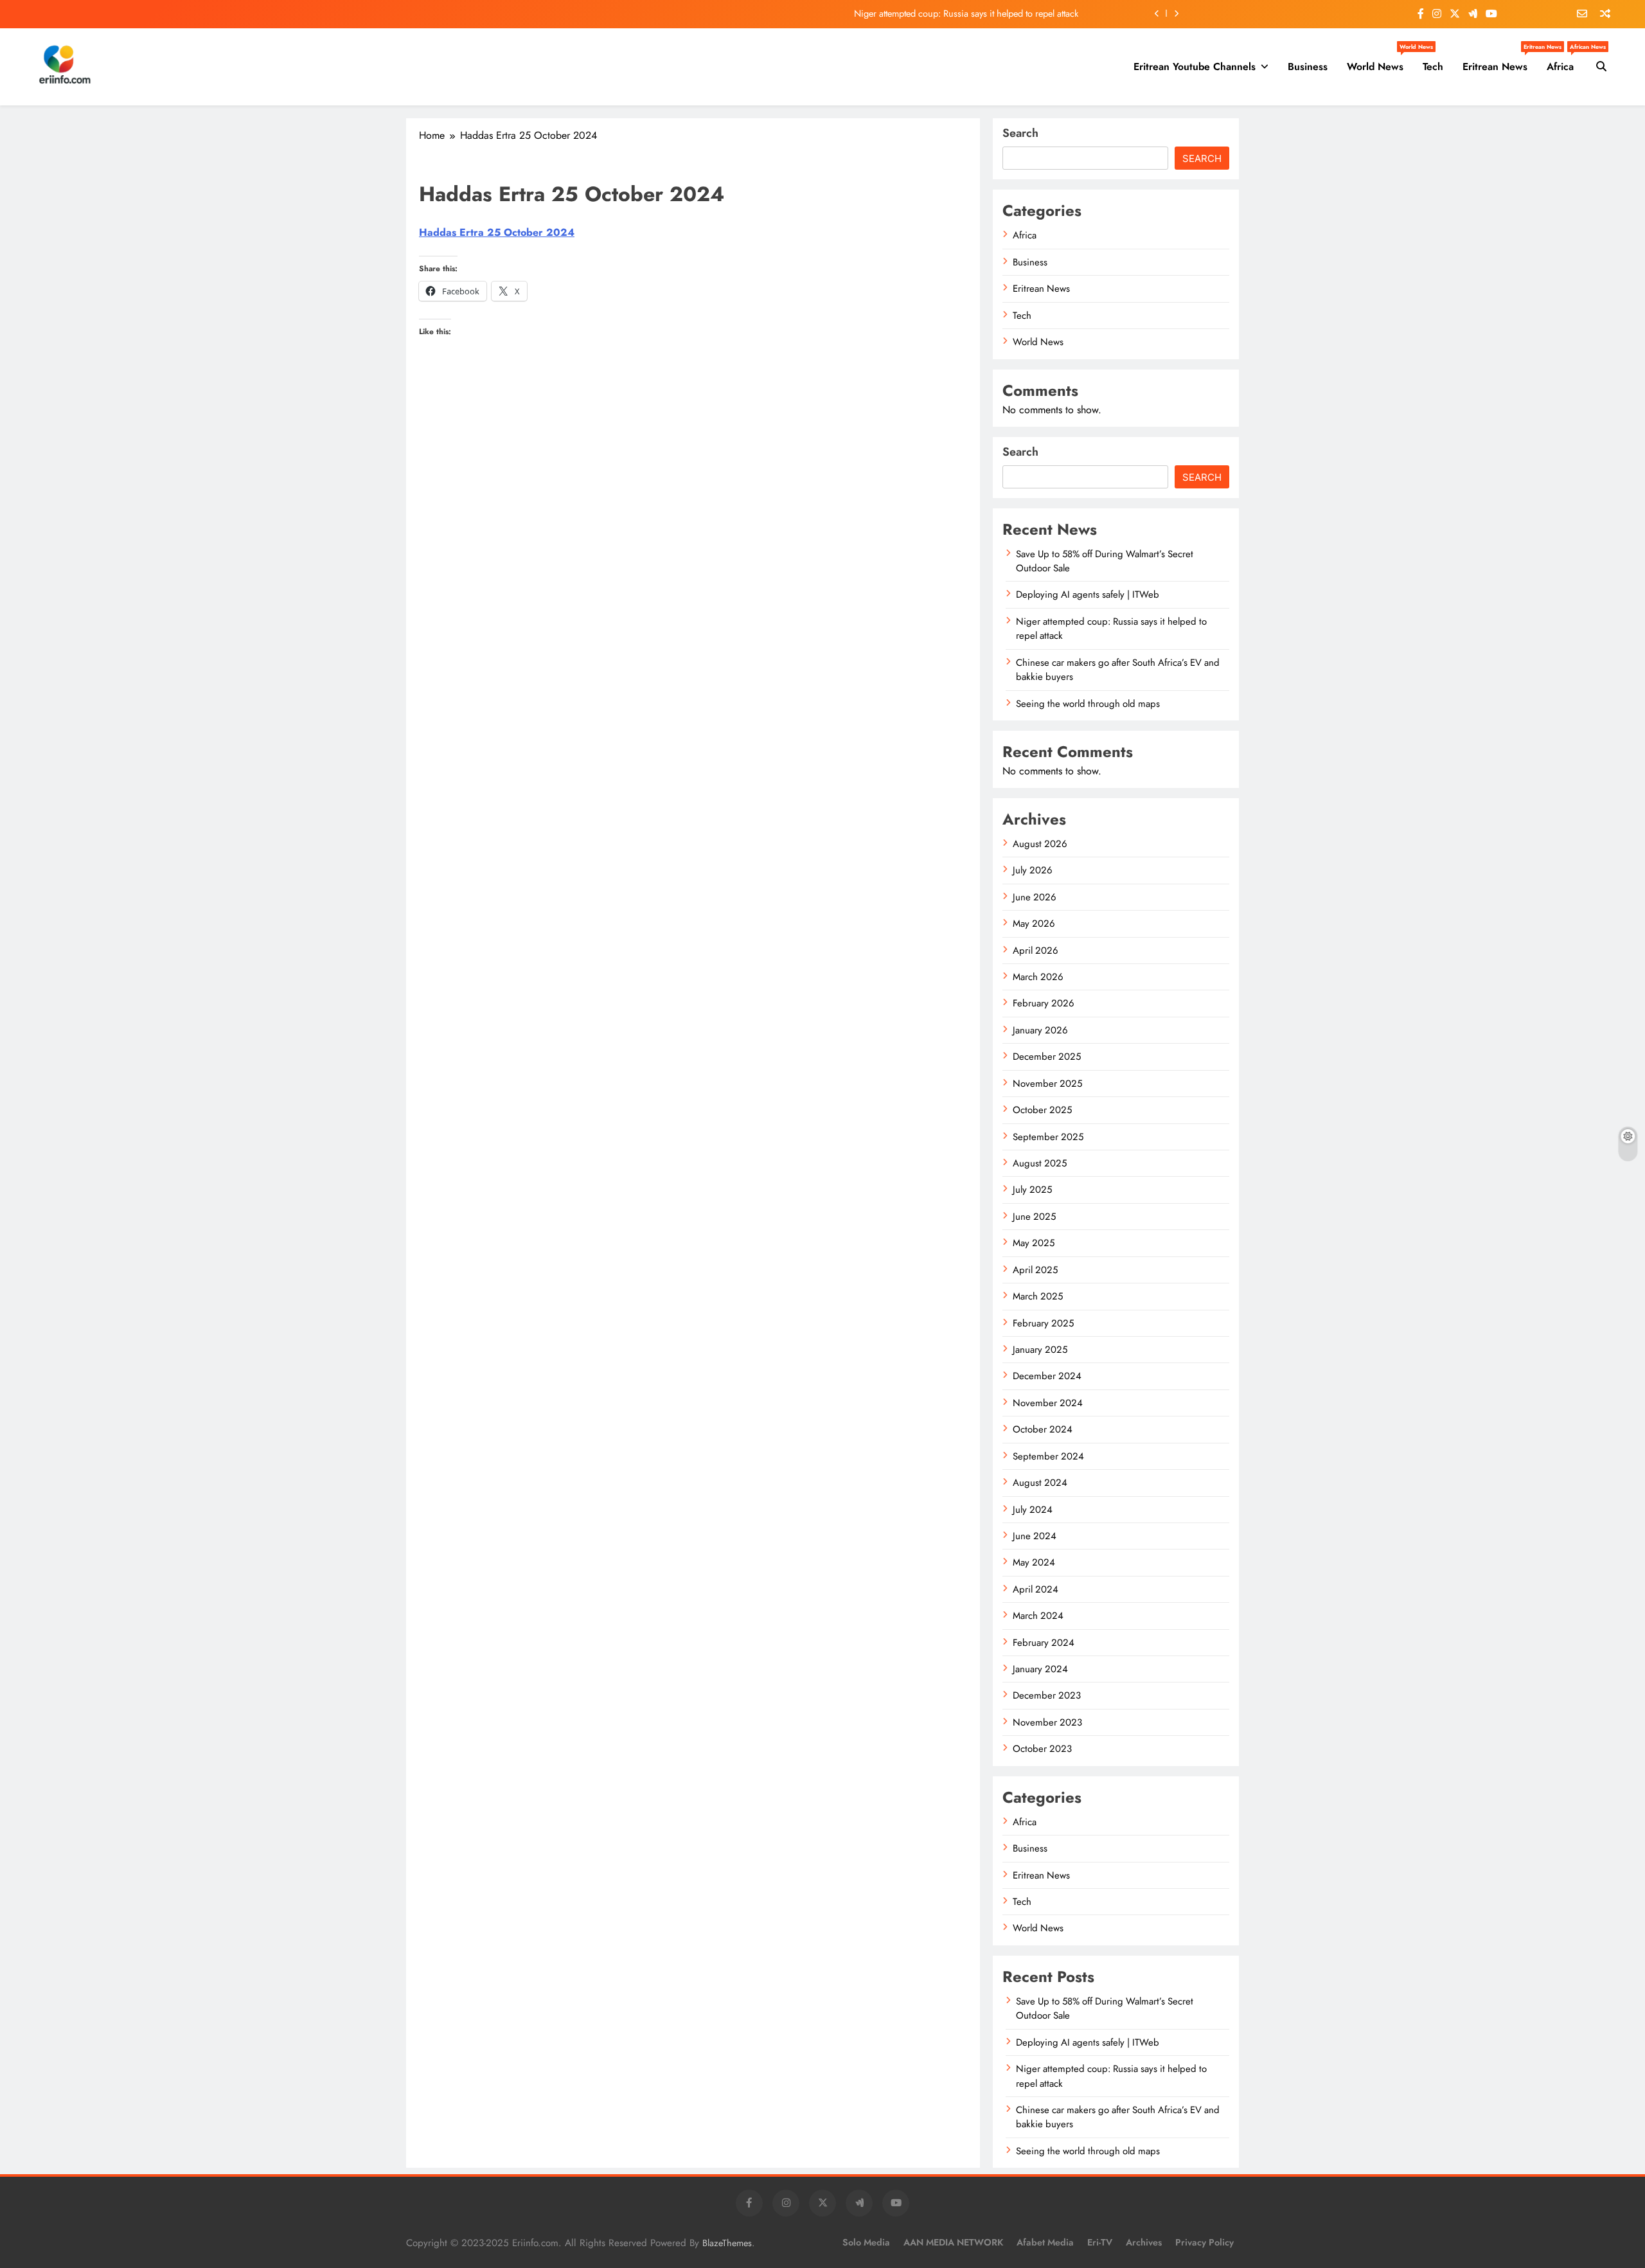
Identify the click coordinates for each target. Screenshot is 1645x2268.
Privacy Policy (1205, 2242)
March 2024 (1038, 1616)
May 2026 (1034, 924)
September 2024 (1048, 1456)
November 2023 (1047, 1722)
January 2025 (1040, 1350)
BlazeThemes (727, 2243)
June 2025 (1034, 1217)
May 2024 (1034, 1562)
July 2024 (1033, 1510)
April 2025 (1035, 1270)
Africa (1565, 62)
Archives (1144, 2242)
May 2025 (1034, 1243)
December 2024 (1047, 1376)
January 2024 (1040, 1669)
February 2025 (1043, 1323)
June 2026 (1035, 897)
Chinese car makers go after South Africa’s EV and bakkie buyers (1118, 670)
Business (1308, 67)
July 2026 (1033, 870)
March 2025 (1038, 1296)
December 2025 (1047, 1057)
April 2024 (1036, 1589)
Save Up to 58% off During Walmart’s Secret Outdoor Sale (1105, 561)
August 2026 (1040, 844)
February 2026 (1044, 1003)
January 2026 (1040, 1030)
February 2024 (1044, 1643)
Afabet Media (1045, 2242)
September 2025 (1048, 1137)
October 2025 (1042, 1110)
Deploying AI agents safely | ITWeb (1088, 594)
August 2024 (1040, 1483)
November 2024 (1048, 1403)
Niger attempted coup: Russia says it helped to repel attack (966, 13)
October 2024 (1043, 1429)
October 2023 (1042, 1749)
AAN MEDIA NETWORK (953, 2242)
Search (1020, 133)
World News (1380, 62)
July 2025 (1032, 1190)
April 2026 (1036, 951)
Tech (1433, 67)
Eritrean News (1500, 62)
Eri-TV (1100, 2242)
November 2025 (1047, 1084)
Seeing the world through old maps (1088, 704)
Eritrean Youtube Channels (1195, 67)
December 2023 (1047, 1695)
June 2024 (1035, 1536)
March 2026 (1038, 977)
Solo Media (866, 2242)
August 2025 (1040, 1163)
